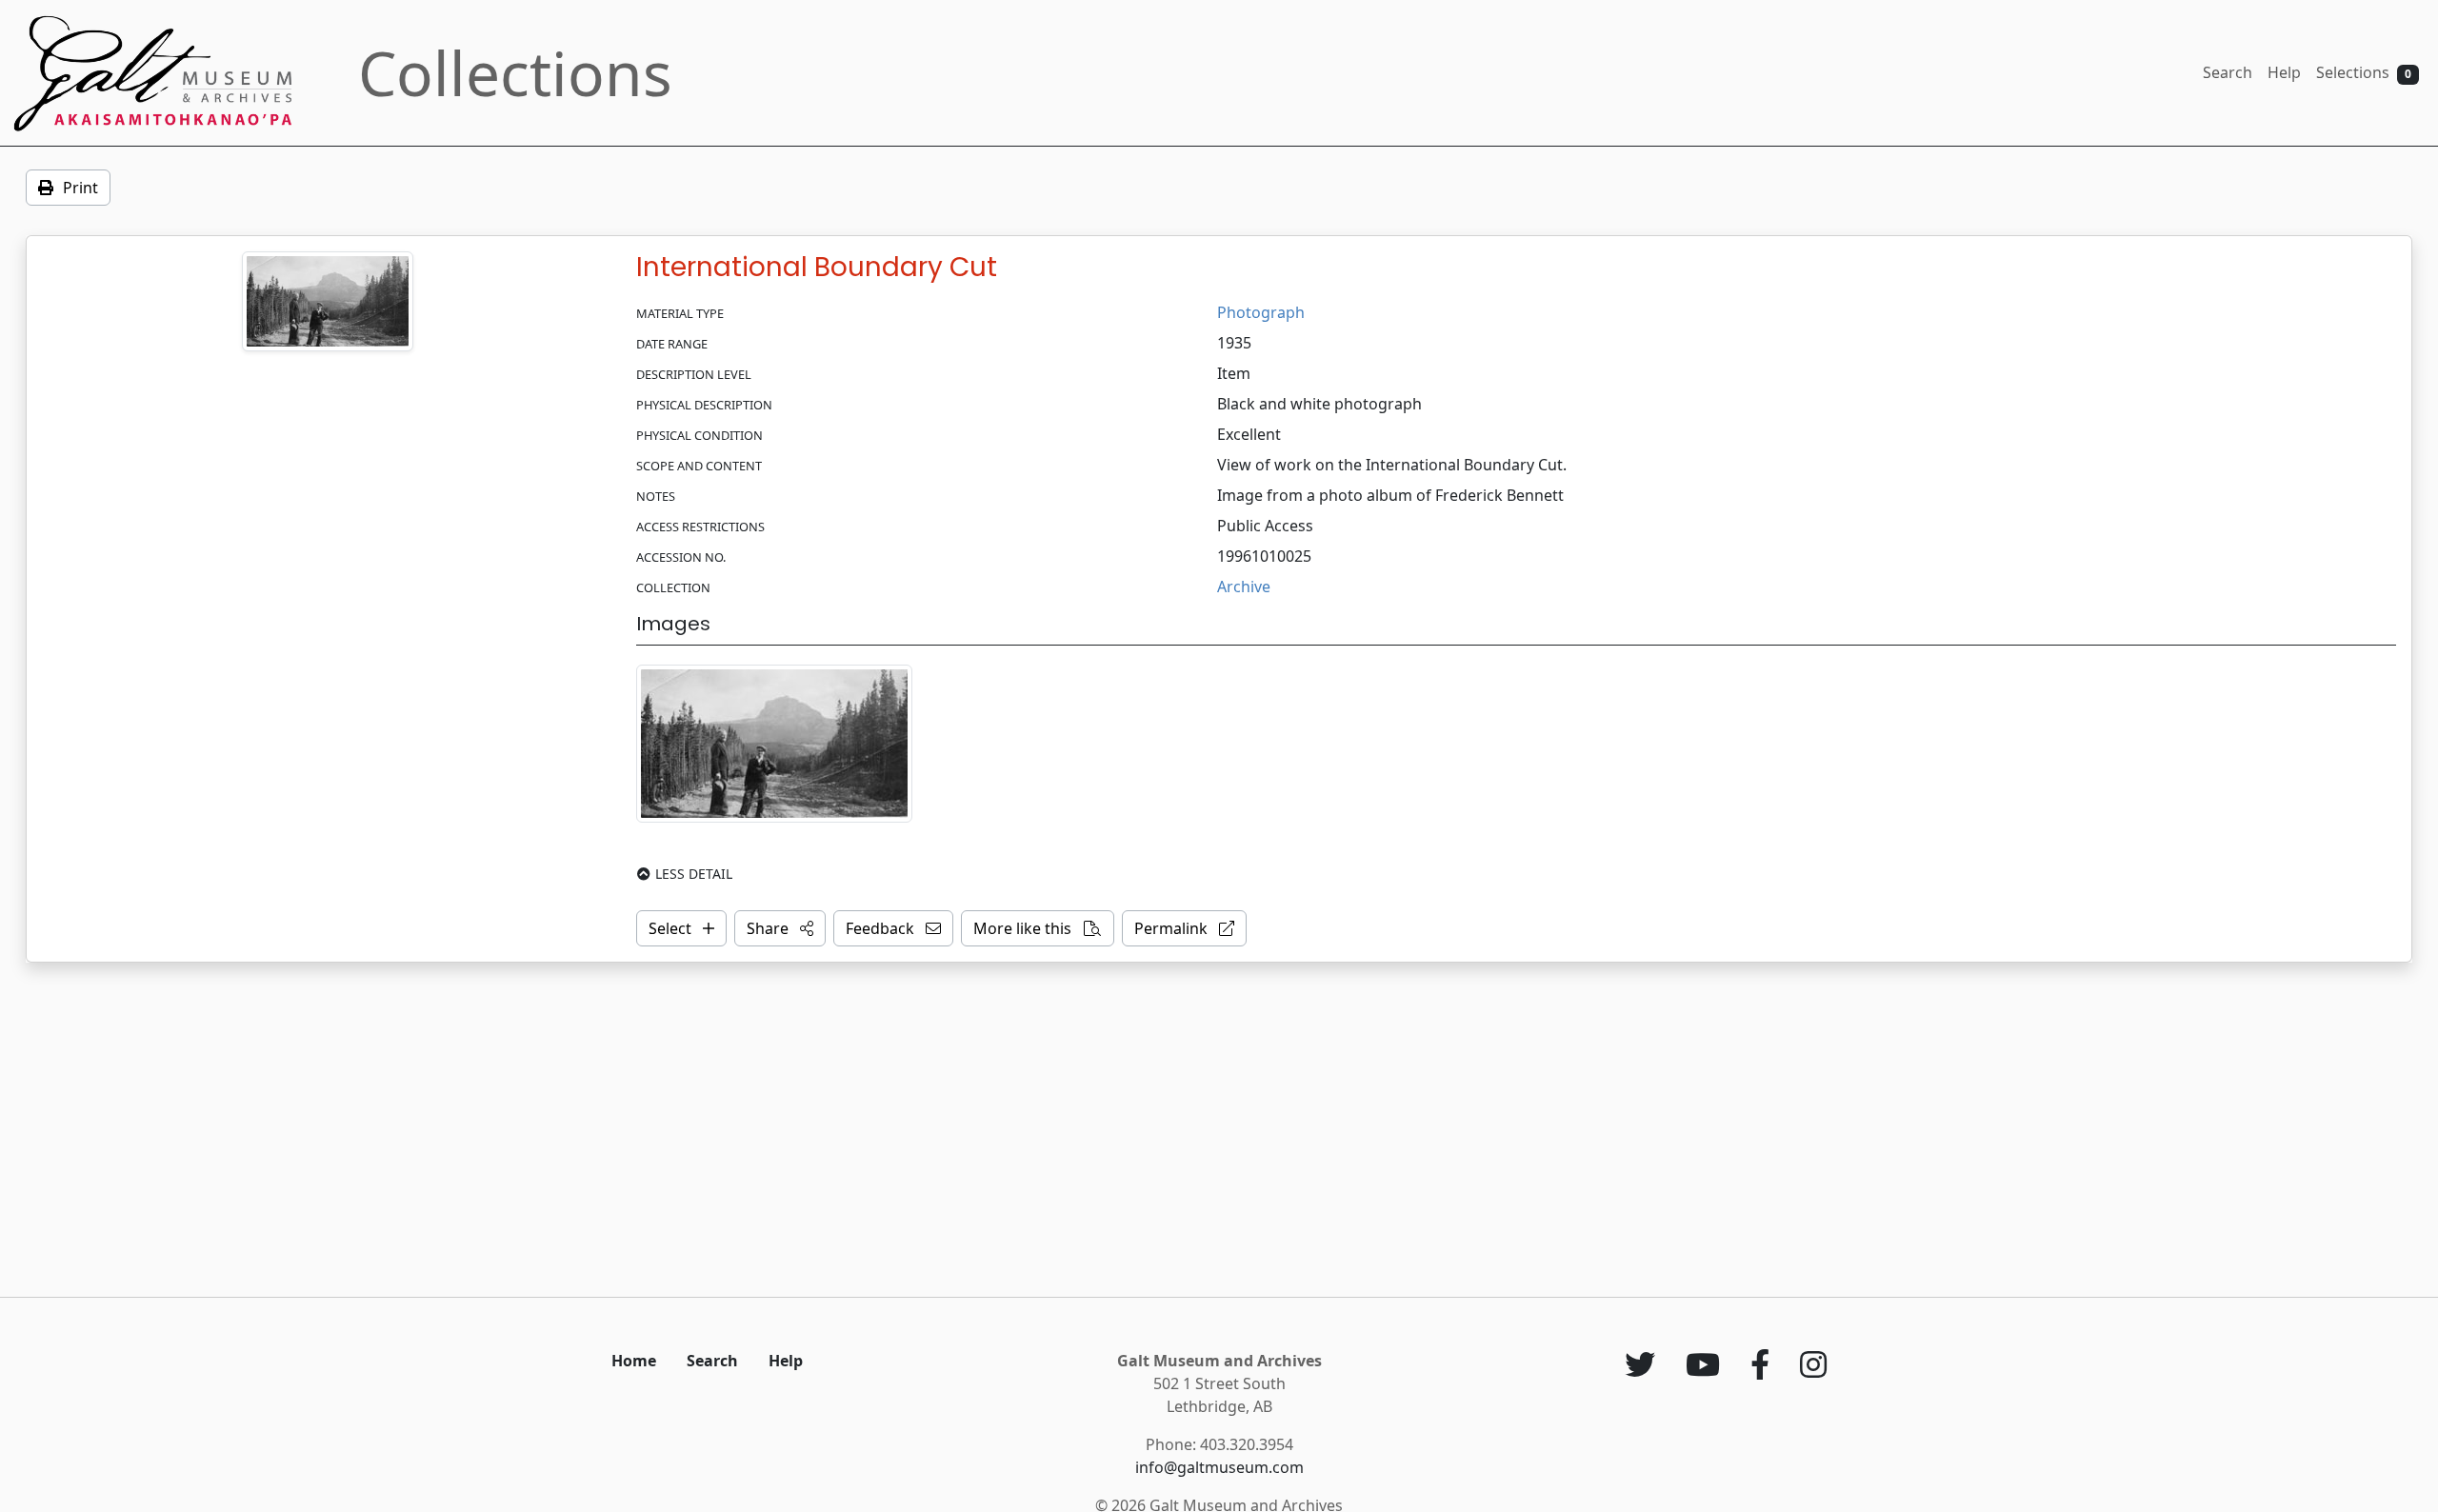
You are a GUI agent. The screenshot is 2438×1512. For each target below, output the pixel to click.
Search (2228, 72)
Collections (515, 73)
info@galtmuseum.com (1219, 1467)
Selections (2364, 72)
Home (634, 1361)
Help (2284, 72)
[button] (780, 928)
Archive (1244, 587)
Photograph (1261, 312)
